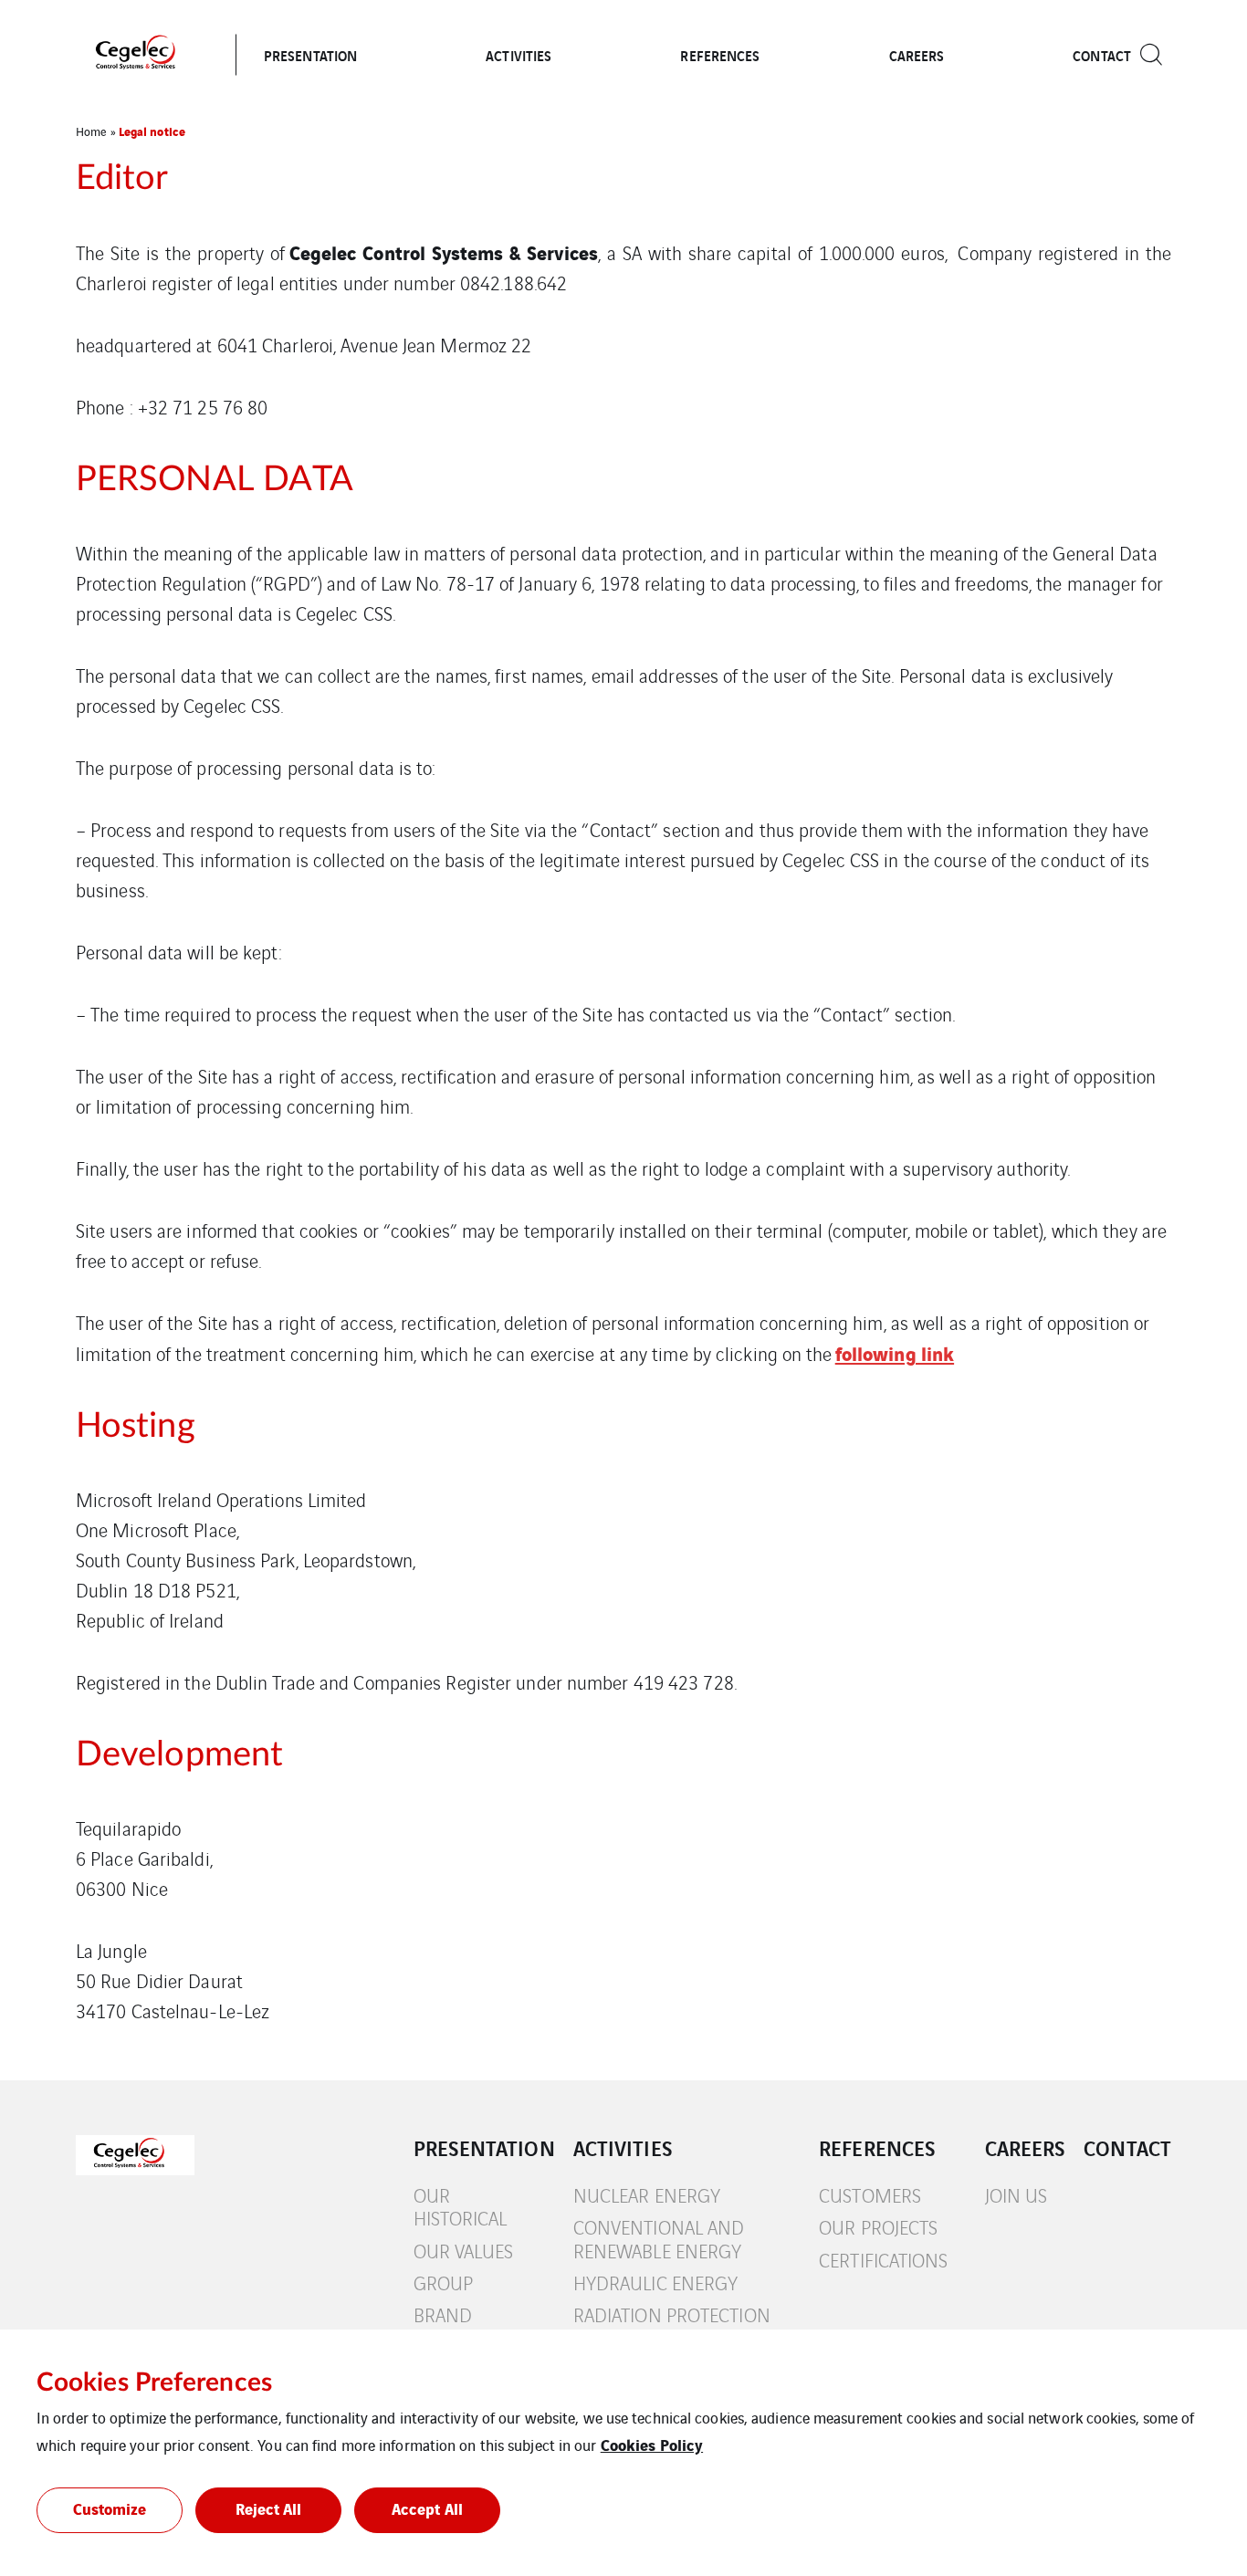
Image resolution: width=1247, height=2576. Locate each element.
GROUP (444, 2283)
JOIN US (1016, 2195)
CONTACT (1102, 55)
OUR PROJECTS (878, 2227)
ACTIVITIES (519, 55)
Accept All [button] (427, 2508)
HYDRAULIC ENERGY (656, 2283)
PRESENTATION (310, 55)
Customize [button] (110, 2508)
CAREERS (917, 55)
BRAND (443, 2314)
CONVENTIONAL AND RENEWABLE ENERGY (659, 2239)
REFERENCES (720, 55)
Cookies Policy (652, 2444)
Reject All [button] (269, 2508)
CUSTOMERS (870, 2195)
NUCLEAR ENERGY (647, 2195)
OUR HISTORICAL (461, 2207)
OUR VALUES (464, 2251)
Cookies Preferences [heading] (154, 2382)
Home (91, 131)
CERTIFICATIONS (883, 2260)
